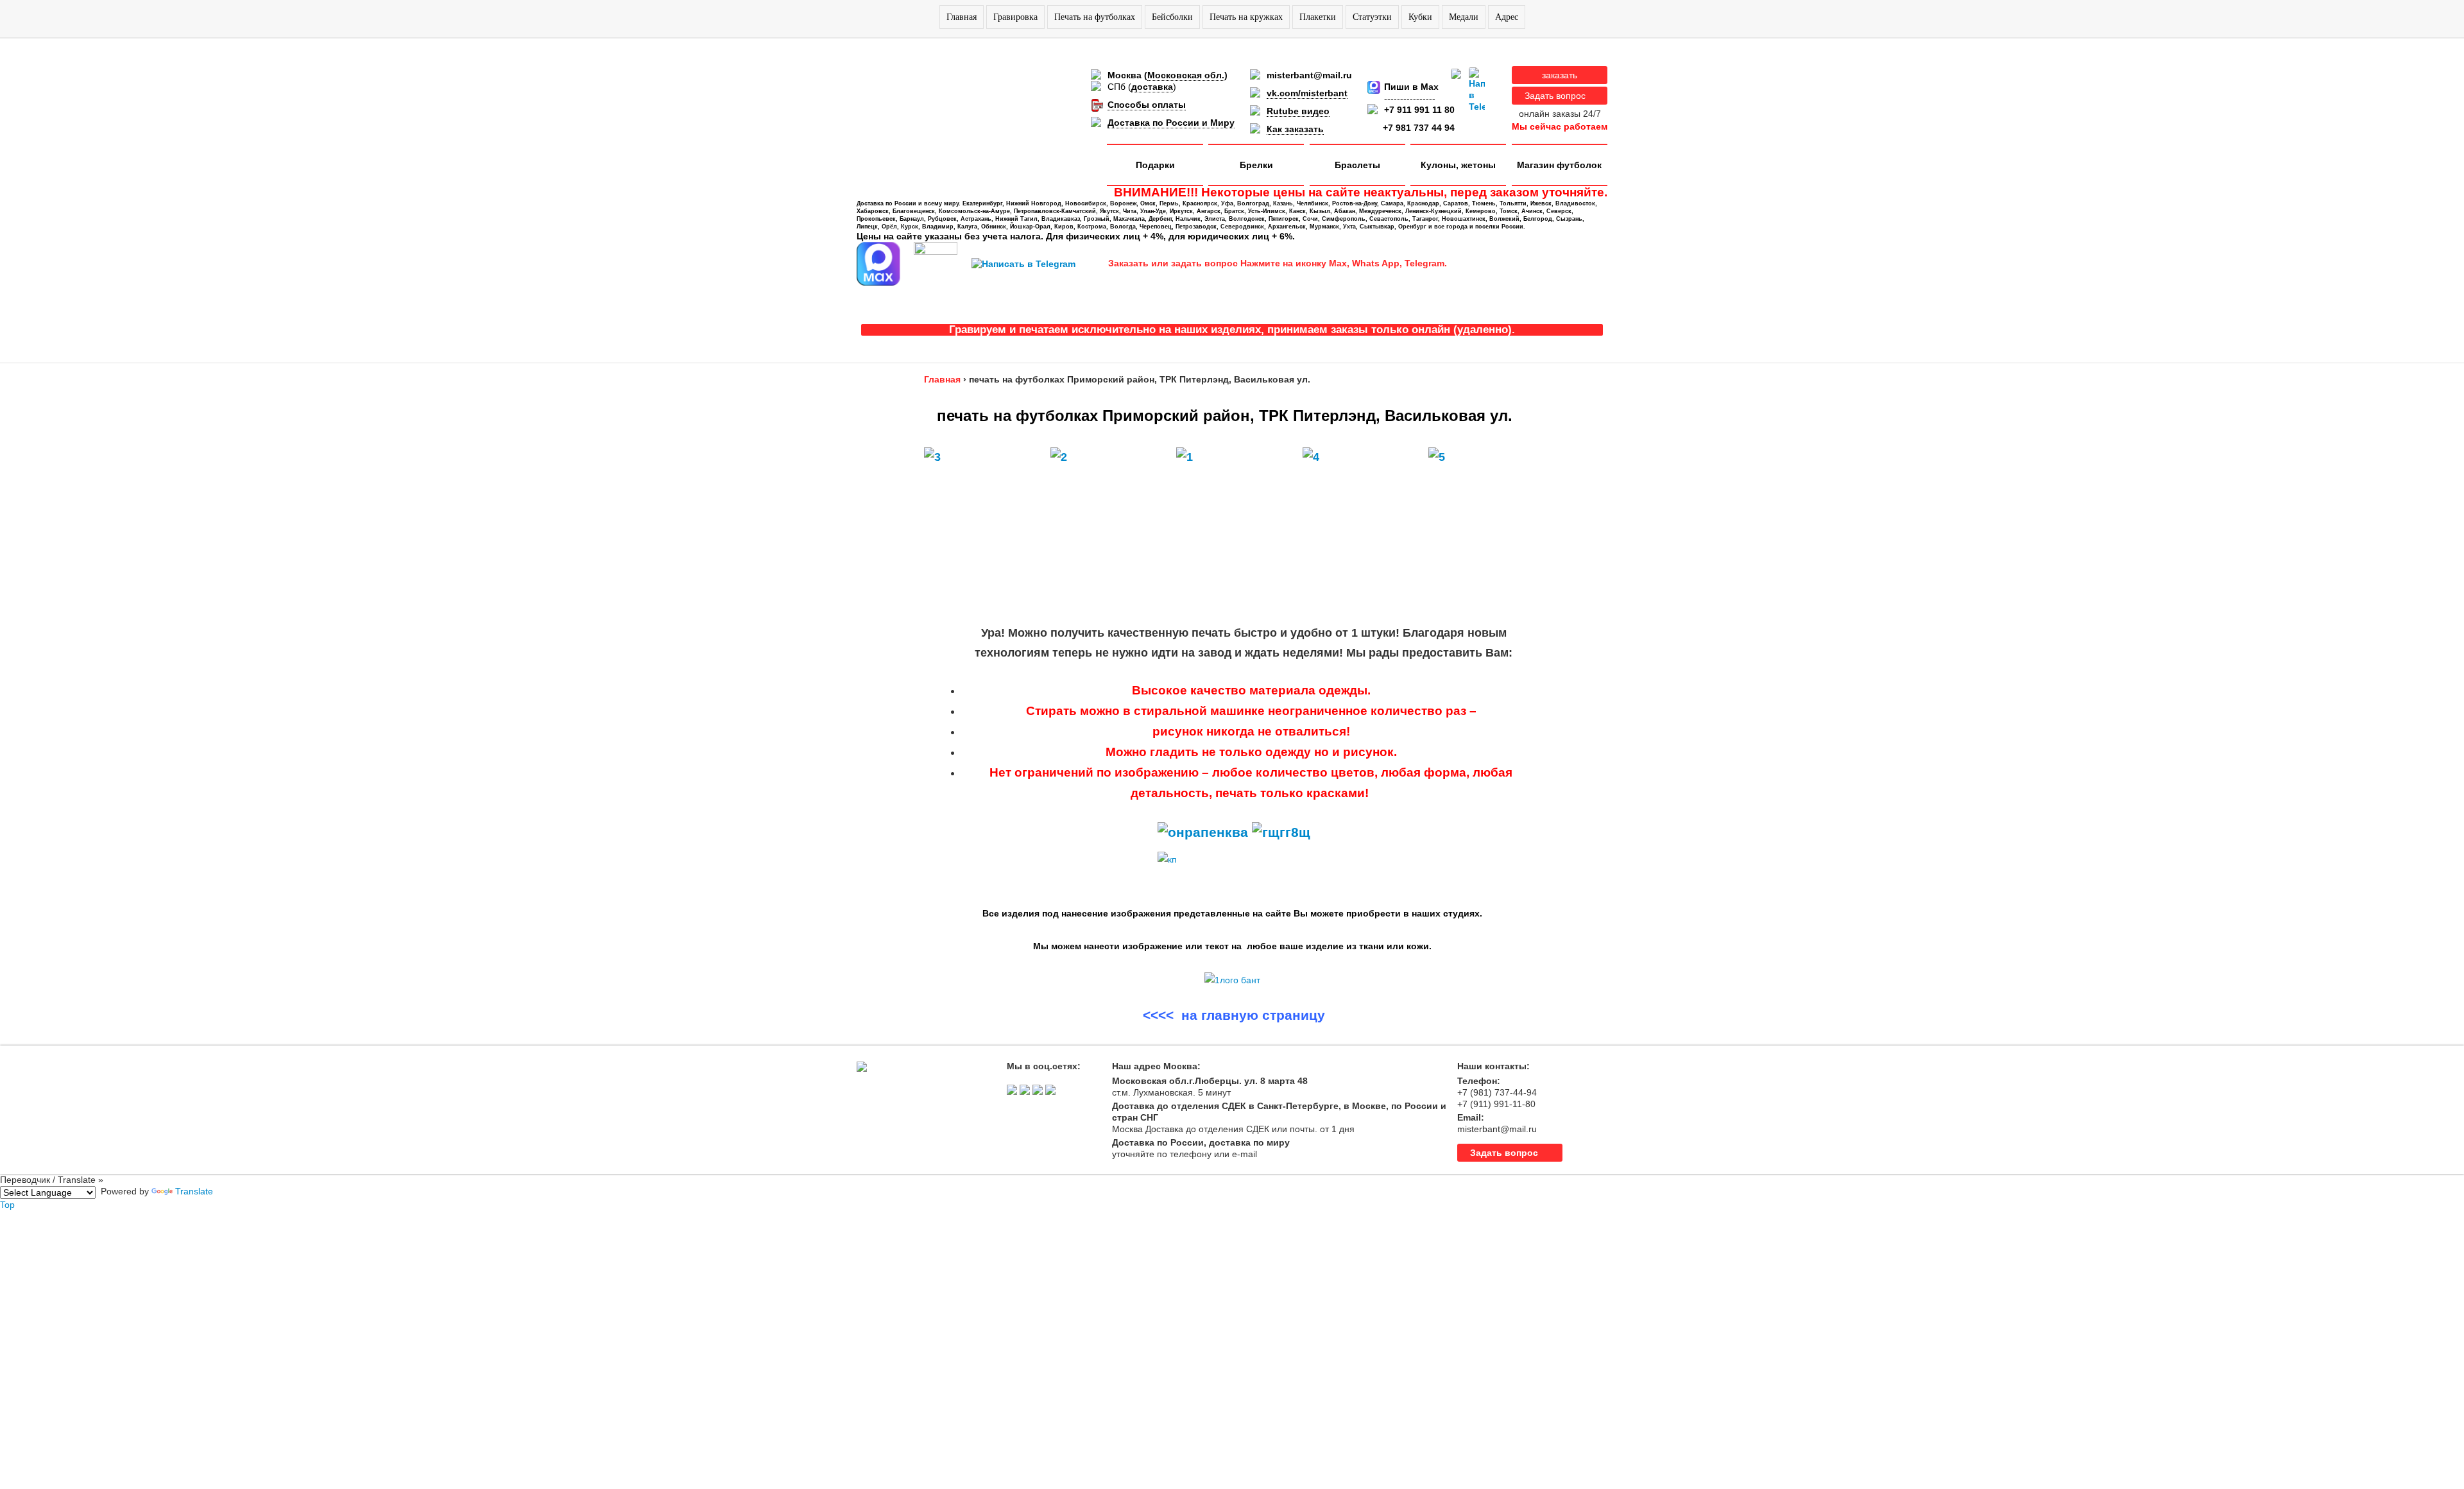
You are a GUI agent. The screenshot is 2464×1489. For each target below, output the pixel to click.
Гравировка (1015, 17)
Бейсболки (1172, 17)
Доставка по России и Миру (1171, 123)
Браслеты (1357, 165)
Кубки (1420, 17)
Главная (962, 17)
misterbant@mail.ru (1309, 75)
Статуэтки (1372, 17)
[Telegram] (1477, 90)
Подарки (1155, 165)
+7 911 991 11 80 (1419, 110)
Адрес (1507, 17)
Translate (194, 1191)
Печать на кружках (1246, 17)
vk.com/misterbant (1307, 93)
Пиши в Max (1411, 87)
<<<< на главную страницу (1234, 1015)
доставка (1152, 87)
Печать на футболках (1095, 17)
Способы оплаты (1147, 105)
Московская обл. (1186, 75)
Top (7, 1205)
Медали (1464, 17)
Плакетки (1318, 17)
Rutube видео (1298, 111)
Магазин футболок (1559, 165)
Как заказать (1295, 129)
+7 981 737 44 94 (1419, 128)
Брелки (1256, 165)
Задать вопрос (1555, 96)
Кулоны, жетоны (1458, 165)
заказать (1560, 75)
